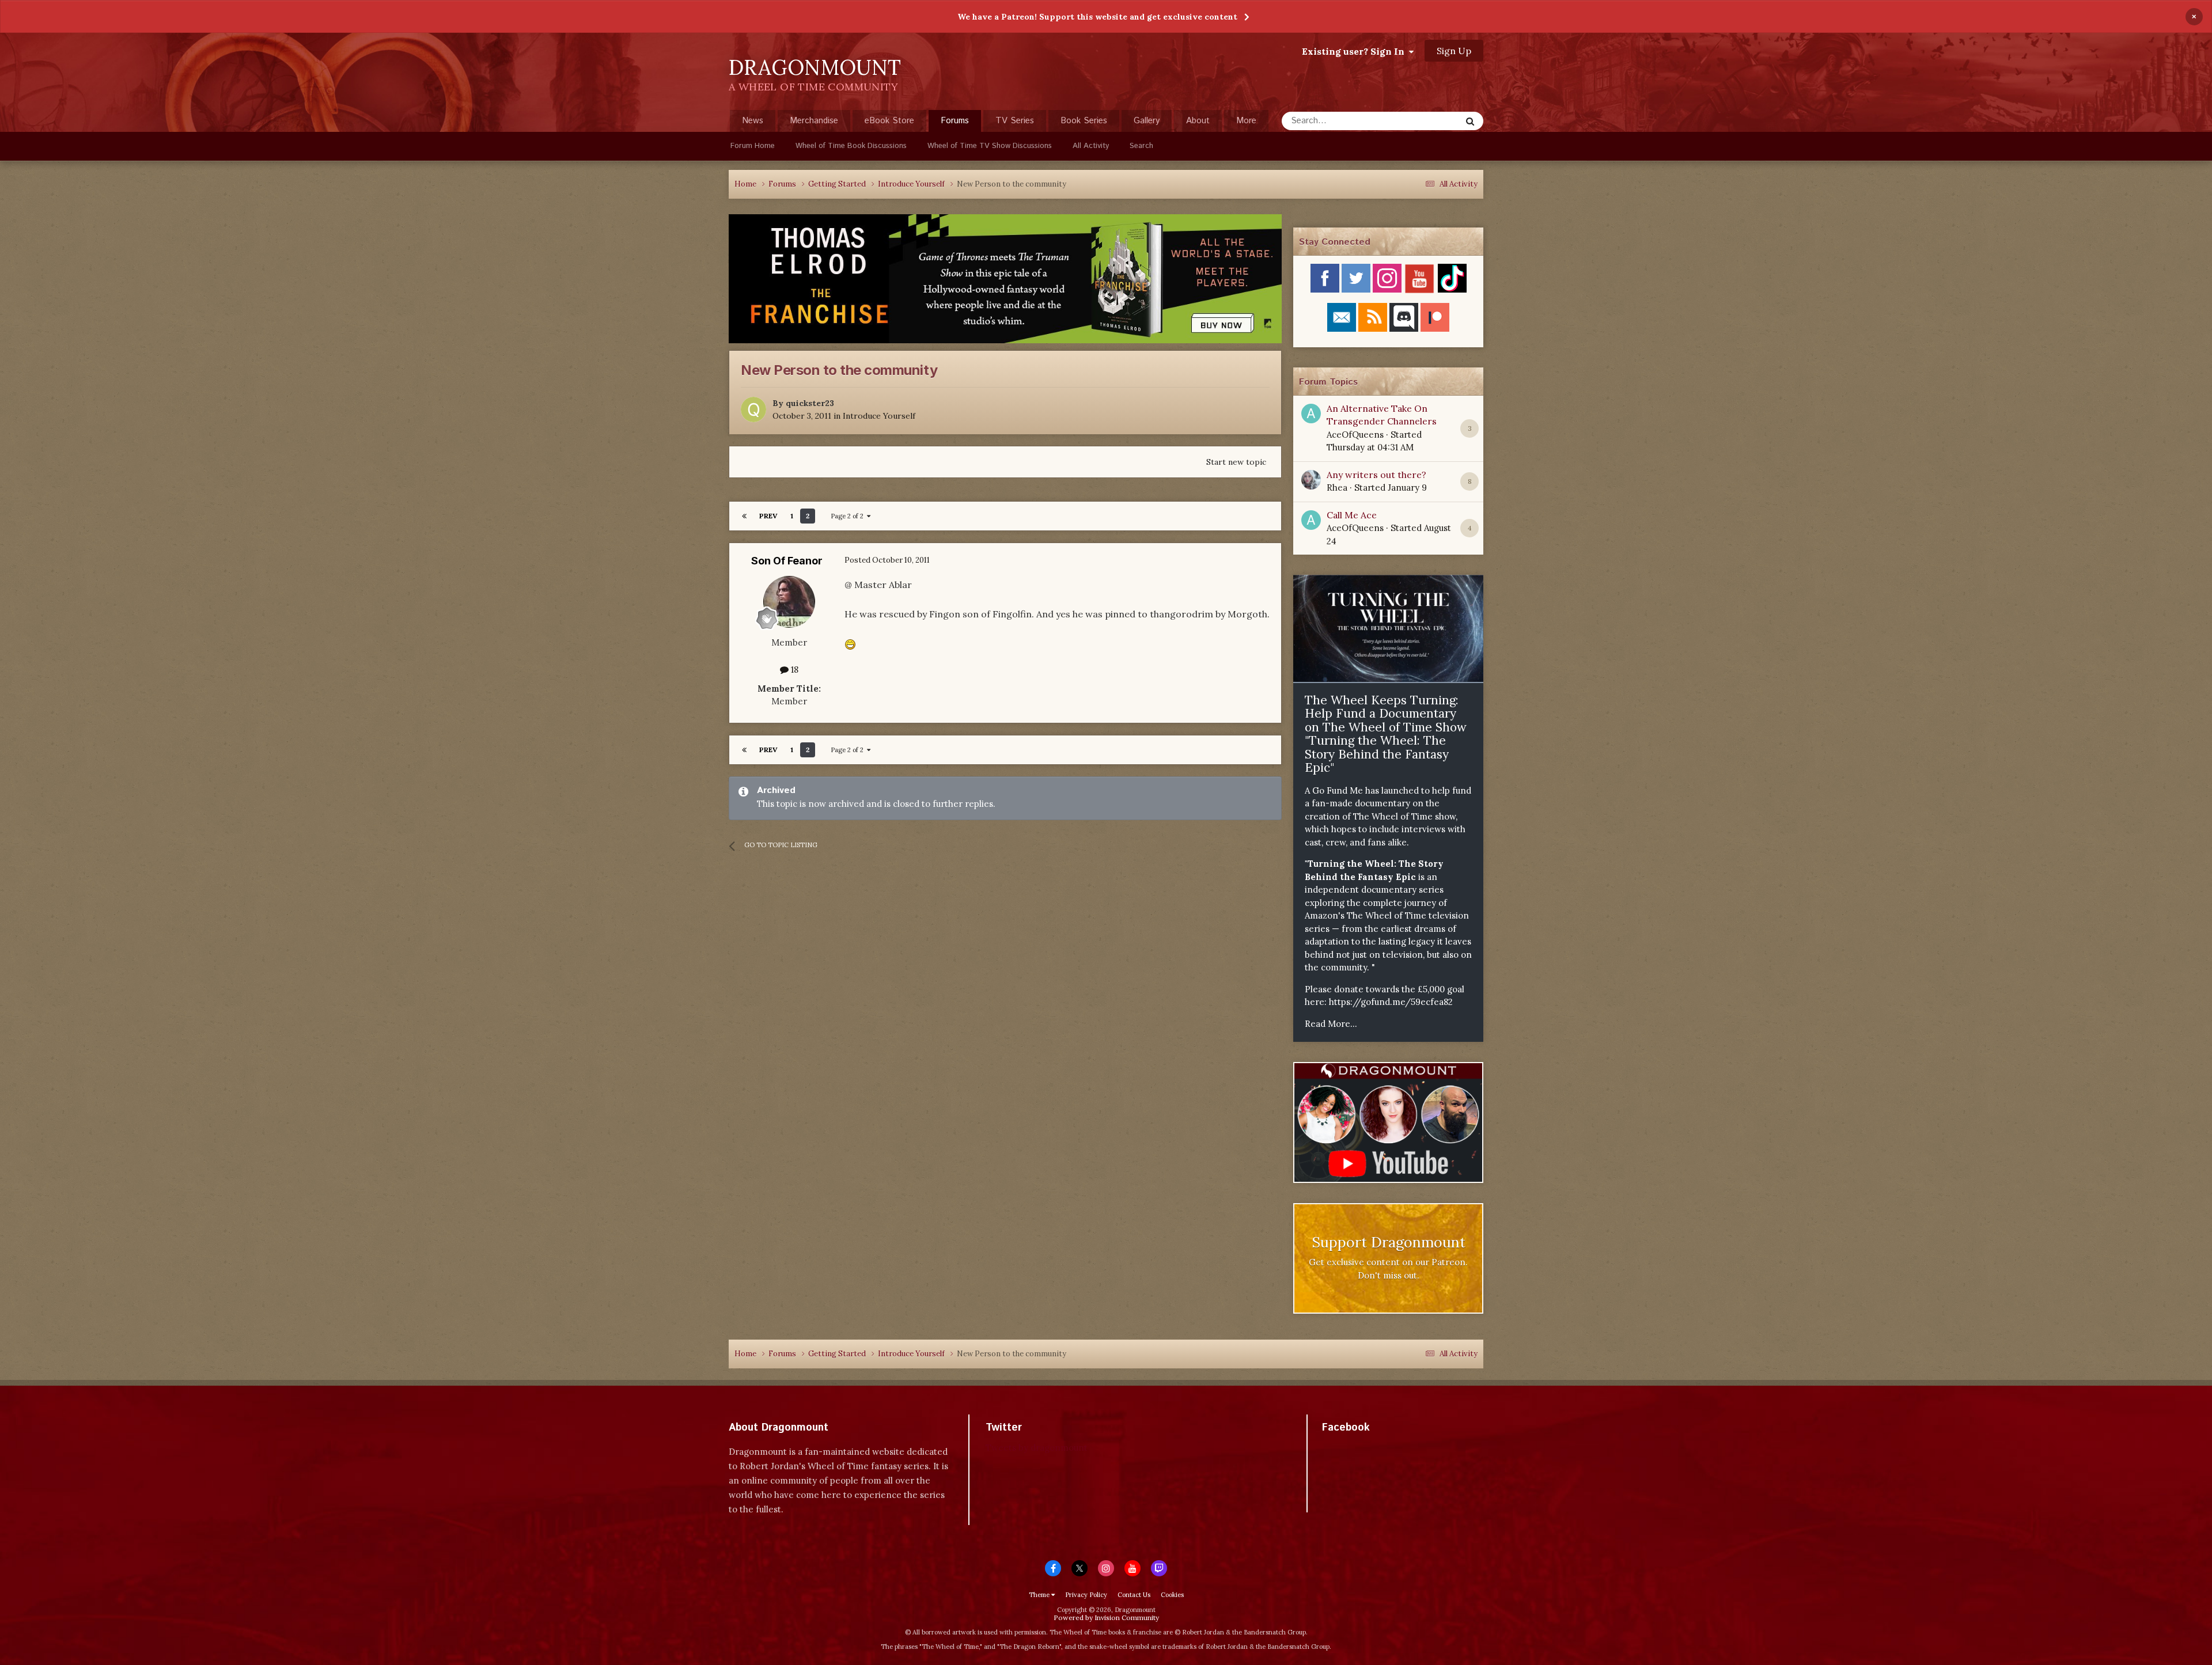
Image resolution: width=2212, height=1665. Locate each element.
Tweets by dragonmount (1037, 1448)
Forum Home (753, 146)
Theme (1040, 1595)
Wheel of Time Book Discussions (851, 146)
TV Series (1015, 121)
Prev (768, 516)
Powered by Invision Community (1106, 1617)
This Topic (1426, 121)
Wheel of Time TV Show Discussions (990, 146)
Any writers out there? (1376, 475)
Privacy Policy (1086, 1595)
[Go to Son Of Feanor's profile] (789, 602)
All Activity (1091, 146)
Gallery (1147, 121)
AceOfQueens (1355, 435)
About (1198, 121)
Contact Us (1134, 1595)
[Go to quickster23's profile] (753, 409)
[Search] (1470, 121)
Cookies (1172, 1595)
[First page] (744, 516)
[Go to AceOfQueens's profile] (1311, 414)
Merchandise (814, 121)
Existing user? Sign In (1355, 51)
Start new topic (1236, 462)
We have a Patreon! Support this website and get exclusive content (1097, 17)
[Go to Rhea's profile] (1311, 480)
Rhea (1337, 488)
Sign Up (1454, 51)
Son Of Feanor (787, 561)
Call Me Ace (1352, 515)
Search (1141, 146)
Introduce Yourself (879, 416)
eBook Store (889, 121)
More (1246, 121)
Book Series (1084, 121)
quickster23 (810, 403)
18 (793, 670)
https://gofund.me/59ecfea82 (1391, 1002)
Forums (955, 121)
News (753, 121)
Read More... (1331, 1024)
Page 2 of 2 (849, 516)
